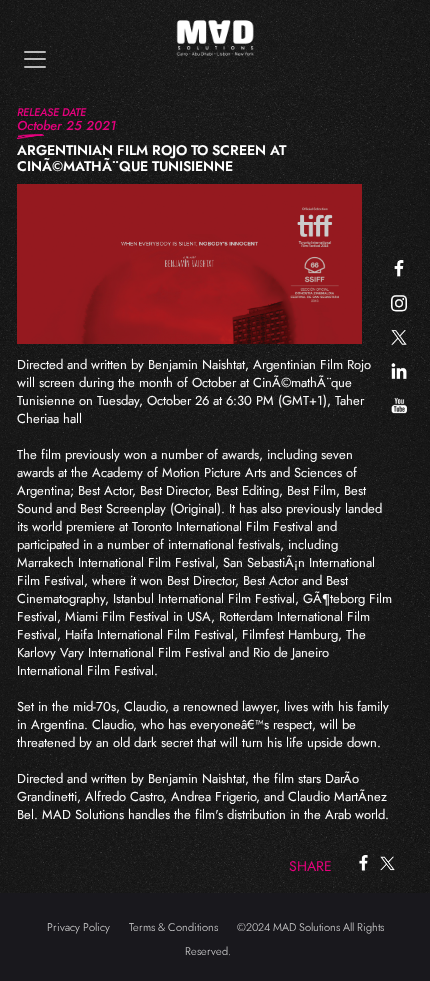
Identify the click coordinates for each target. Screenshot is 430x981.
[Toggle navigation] (35, 59)
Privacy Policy (78, 927)
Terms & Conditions (173, 927)
